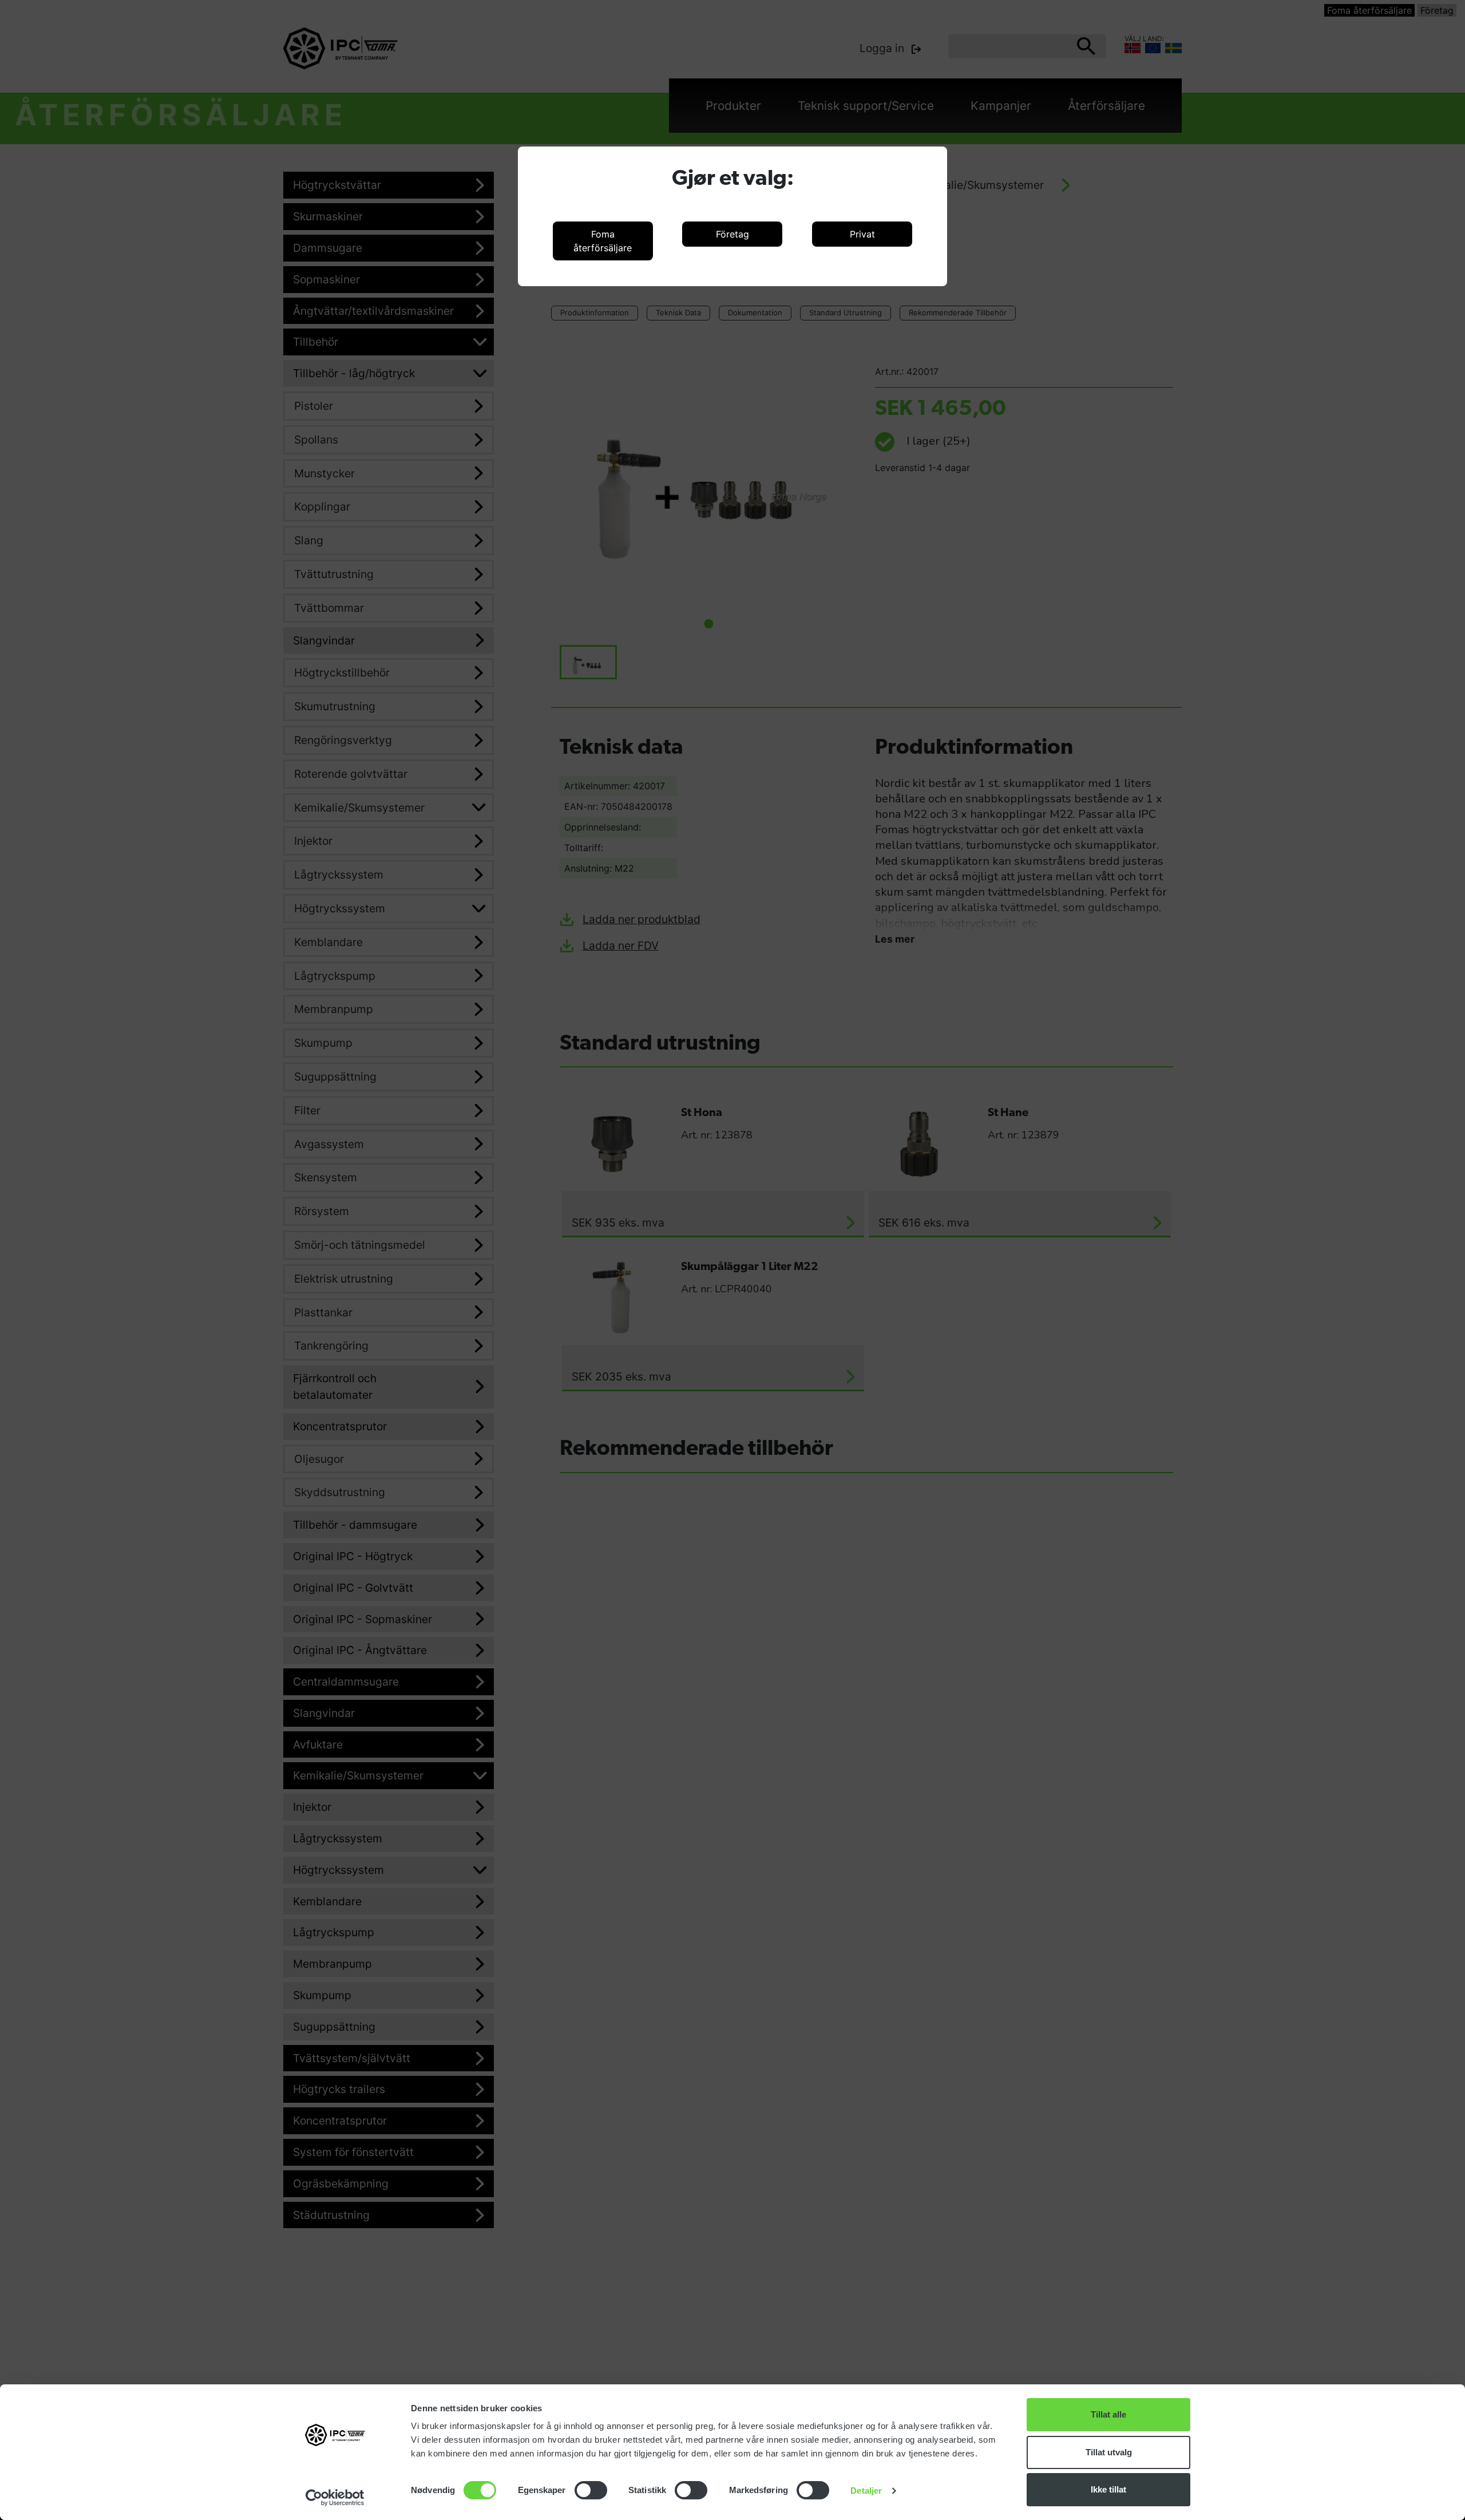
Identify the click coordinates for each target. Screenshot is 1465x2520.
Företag (732, 234)
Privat (862, 234)
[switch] (591, 2490)
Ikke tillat (1108, 2489)
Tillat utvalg (1109, 2452)
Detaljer (866, 2491)
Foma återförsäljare (603, 241)
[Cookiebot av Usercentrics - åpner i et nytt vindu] (335, 2498)
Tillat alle (1108, 2414)
